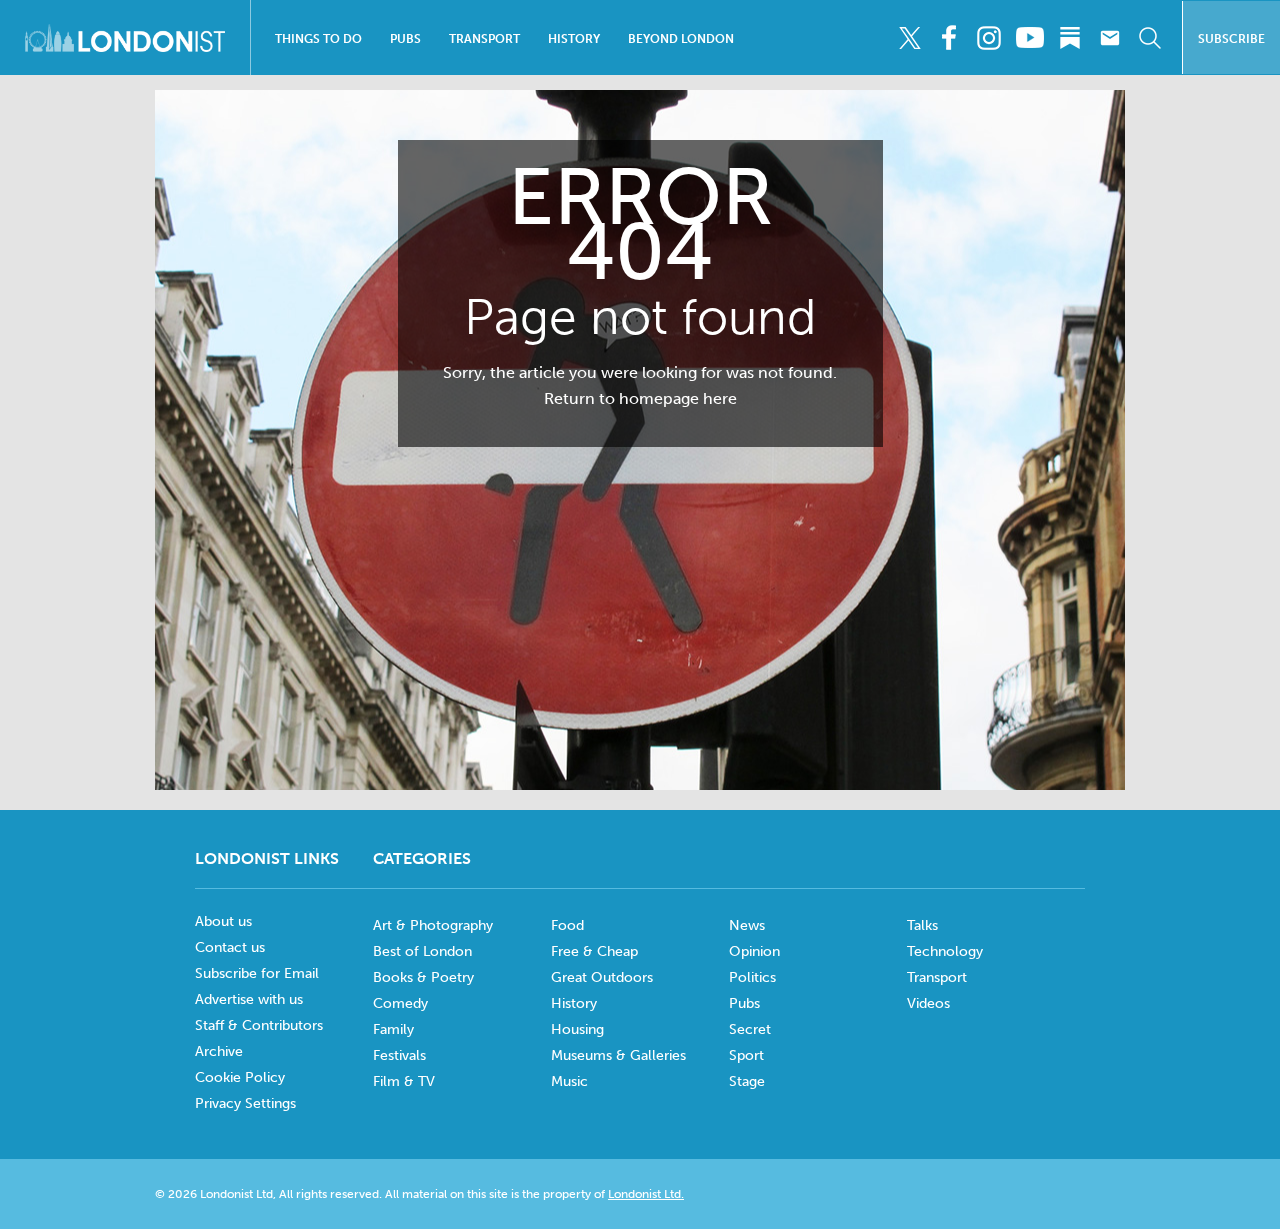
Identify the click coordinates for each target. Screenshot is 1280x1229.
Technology (945, 951)
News (747, 925)
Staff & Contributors (259, 1025)
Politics (752, 977)
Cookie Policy (240, 1077)
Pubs (405, 39)
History (574, 39)
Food (567, 925)
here (720, 398)
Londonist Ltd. (646, 1194)
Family (393, 1029)
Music (569, 1081)
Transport (484, 39)
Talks (922, 925)
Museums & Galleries (618, 1055)
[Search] (1149, 38)
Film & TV (404, 1081)
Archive (219, 1051)
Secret (750, 1029)
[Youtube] (1029, 38)
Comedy (400, 1003)
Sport (746, 1055)
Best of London (422, 951)
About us (223, 921)
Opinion (754, 951)
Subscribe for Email (257, 973)
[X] (909, 38)
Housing (577, 1029)
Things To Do (318, 39)
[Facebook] (949, 38)
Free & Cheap (594, 951)
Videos (928, 1003)
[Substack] (1069, 38)
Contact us (230, 947)
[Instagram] (989, 38)
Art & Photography (433, 925)
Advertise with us (249, 999)
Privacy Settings (245, 1103)
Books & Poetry (423, 977)
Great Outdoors (602, 977)
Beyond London (681, 39)
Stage (747, 1081)
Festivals (399, 1055)
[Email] (1109, 38)
